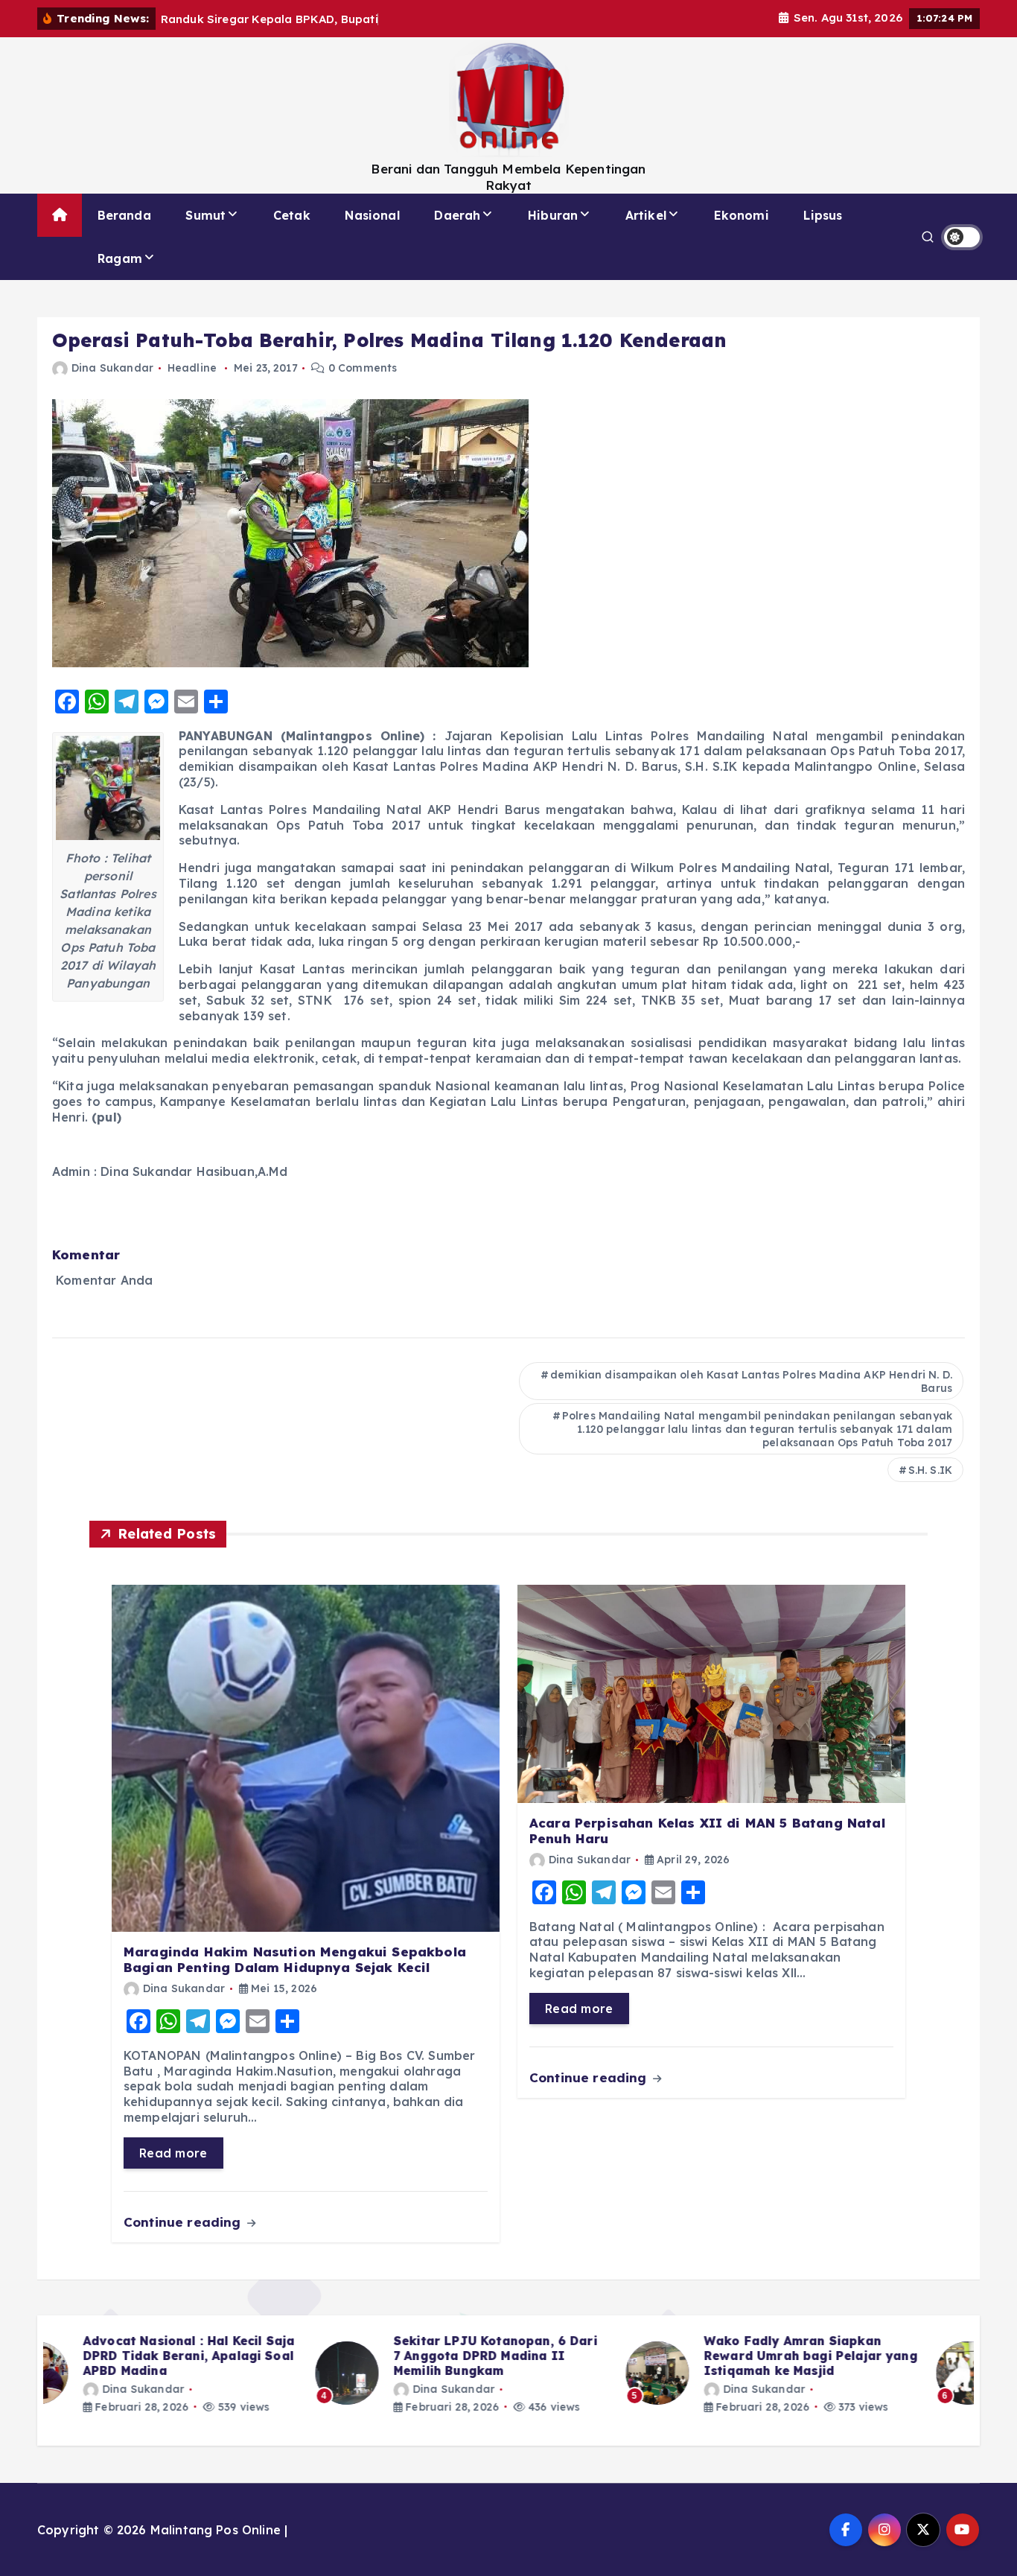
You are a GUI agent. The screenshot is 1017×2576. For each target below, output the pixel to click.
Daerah (457, 215)
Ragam (120, 258)
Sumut (205, 215)
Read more (173, 2153)
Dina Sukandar (112, 368)
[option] (198, 2373)
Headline (192, 368)
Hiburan (553, 215)
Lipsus (823, 215)
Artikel (646, 215)
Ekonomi (742, 215)
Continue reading (184, 2222)
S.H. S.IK (930, 1470)
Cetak (292, 215)
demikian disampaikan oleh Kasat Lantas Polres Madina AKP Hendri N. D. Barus (751, 1381)
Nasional (372, 215)
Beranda (124, 215)
